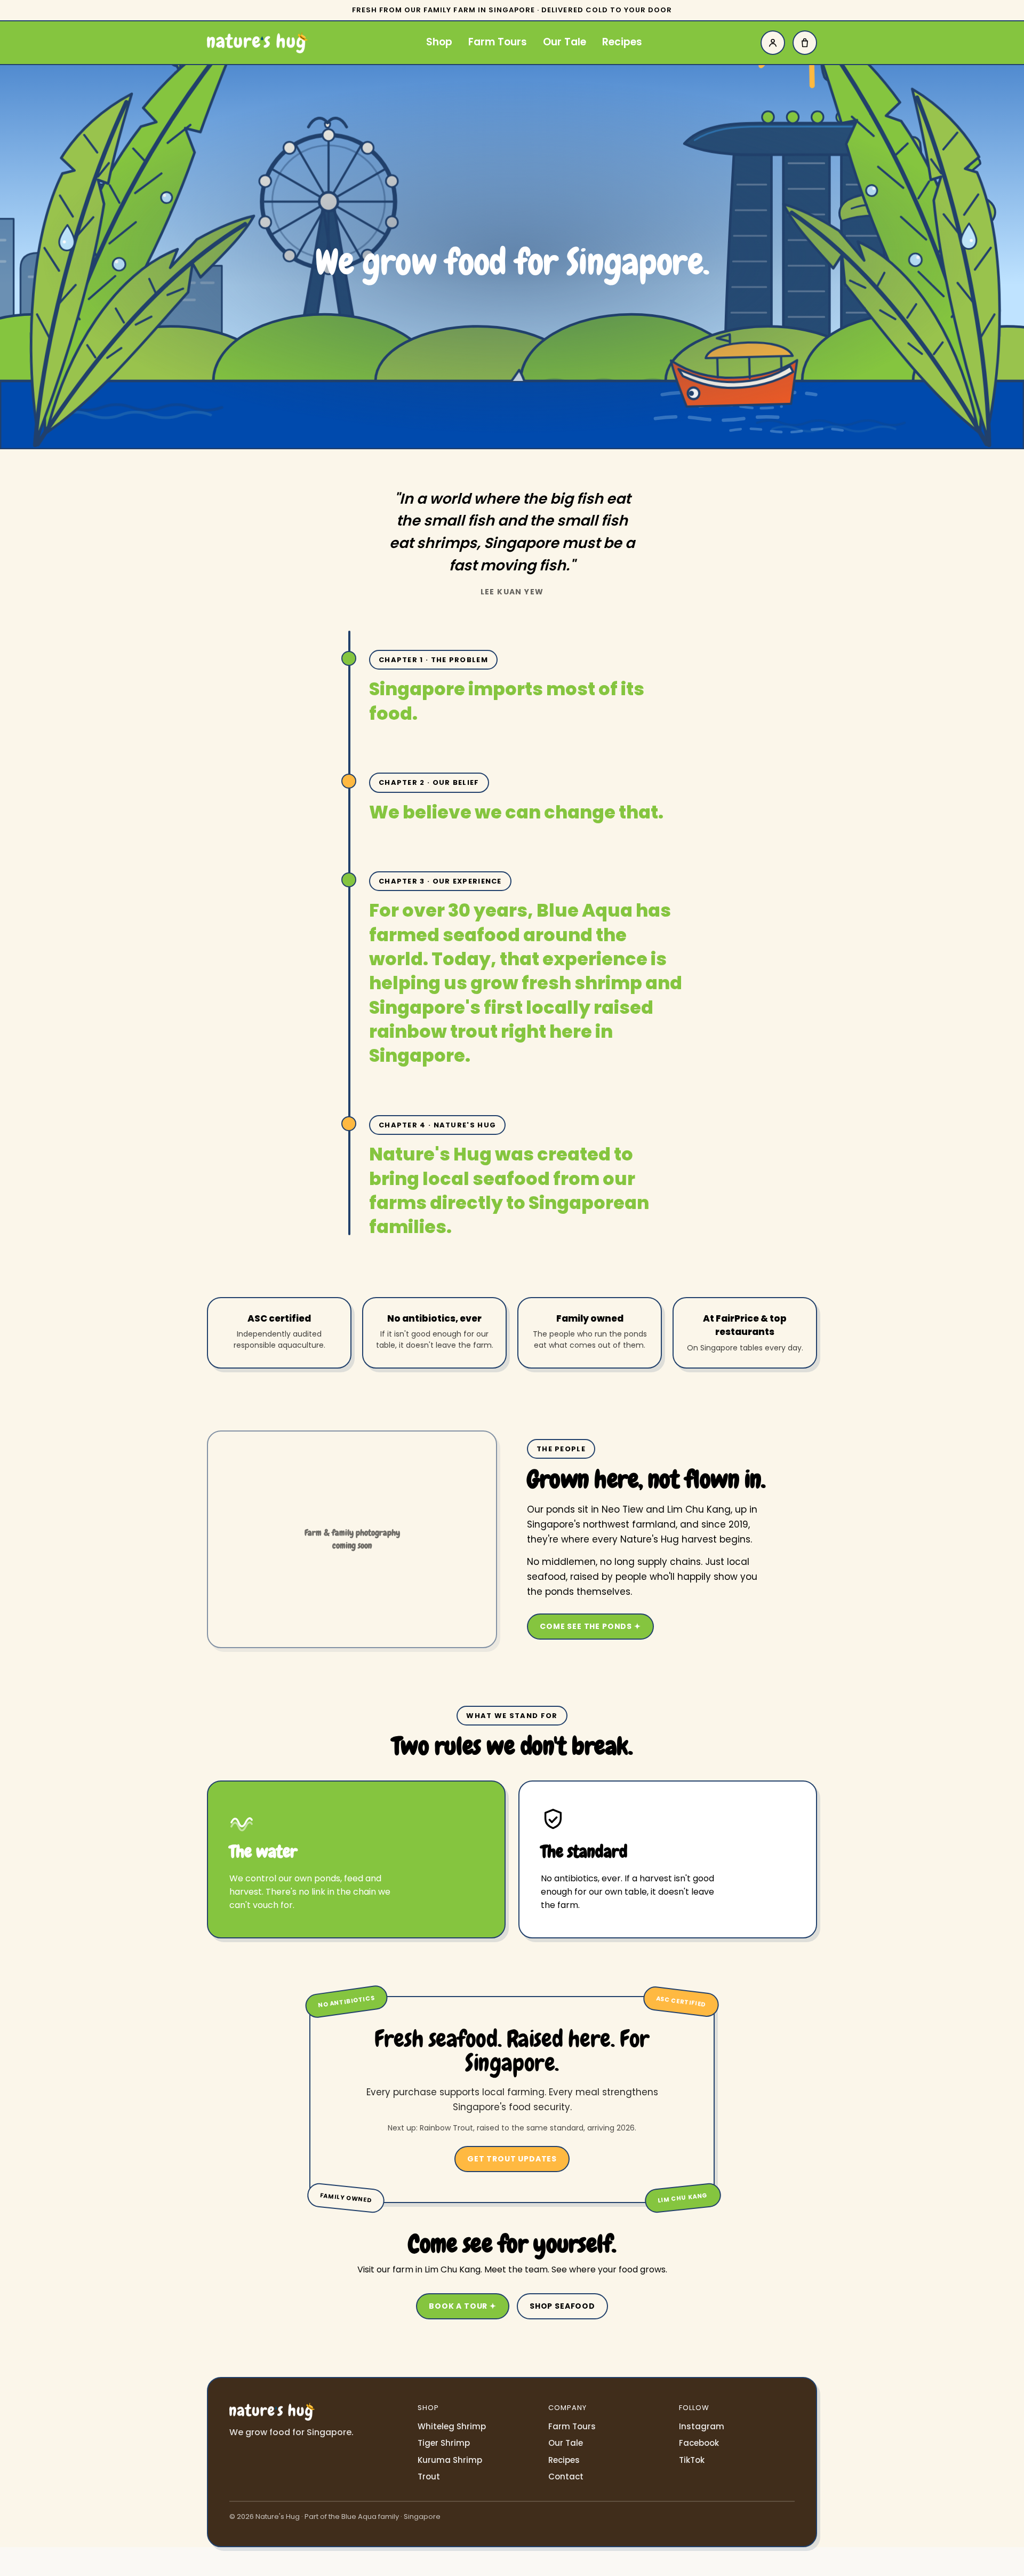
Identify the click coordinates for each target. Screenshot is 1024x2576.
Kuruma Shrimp (450, 2460)
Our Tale (565, 42)
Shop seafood (562, 2306)
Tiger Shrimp (444, 2443)
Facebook (699, 2443)
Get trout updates (512, 2159)
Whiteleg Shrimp (452, 2426)
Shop (439, 42)
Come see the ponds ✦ (590, 1626)
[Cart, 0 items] (805, 43)
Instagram (702, 2426)
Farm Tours (498, 42)
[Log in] (773, 43)
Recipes (622, 42)
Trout (429, 2476)
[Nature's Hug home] (257, 43)
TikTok (692, 2460)
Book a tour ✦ (463, 2306)
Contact (566, 2476)
